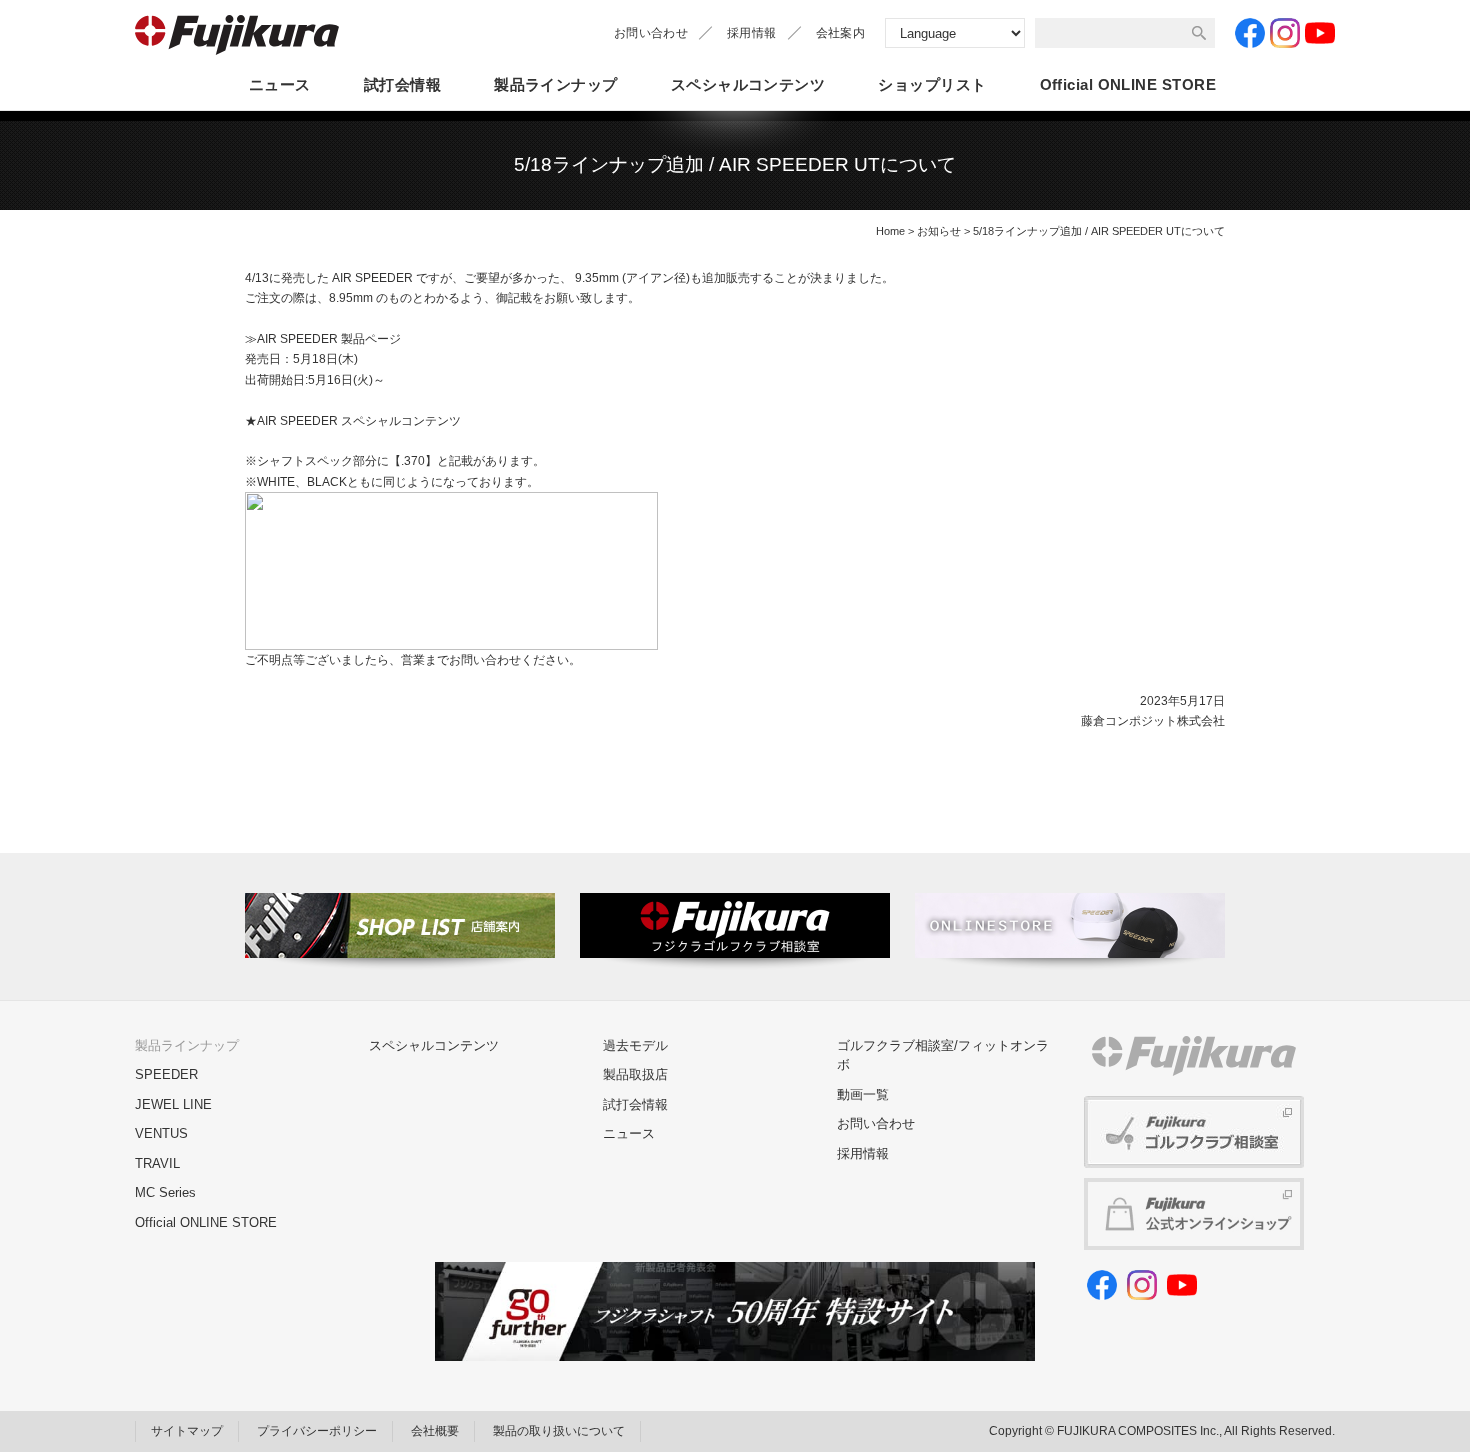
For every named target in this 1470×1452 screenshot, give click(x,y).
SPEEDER (166, 1074)
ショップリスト (932, 84)
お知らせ (939, 231)
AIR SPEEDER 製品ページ (329, 339)
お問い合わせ (651, 33)
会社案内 (840, 33)
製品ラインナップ (556, 84)
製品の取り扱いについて (559, 1431)
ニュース (280, 84)
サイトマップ (187, 1431)
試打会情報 (402, 84)
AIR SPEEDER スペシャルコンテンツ (359, 421)
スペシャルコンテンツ (748, 84)
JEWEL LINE (173, 1104)
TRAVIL (157, 1163)
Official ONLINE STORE (206, 1222)
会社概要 (435, 1431)
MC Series (165, 1192)
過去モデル (635, 1045)
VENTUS (161, 1133)
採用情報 (751, 33)
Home (890, 231)
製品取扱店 (635, 1074)
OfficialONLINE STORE (1128, 84)
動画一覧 (863, 1094)
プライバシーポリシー (317, 1431)
